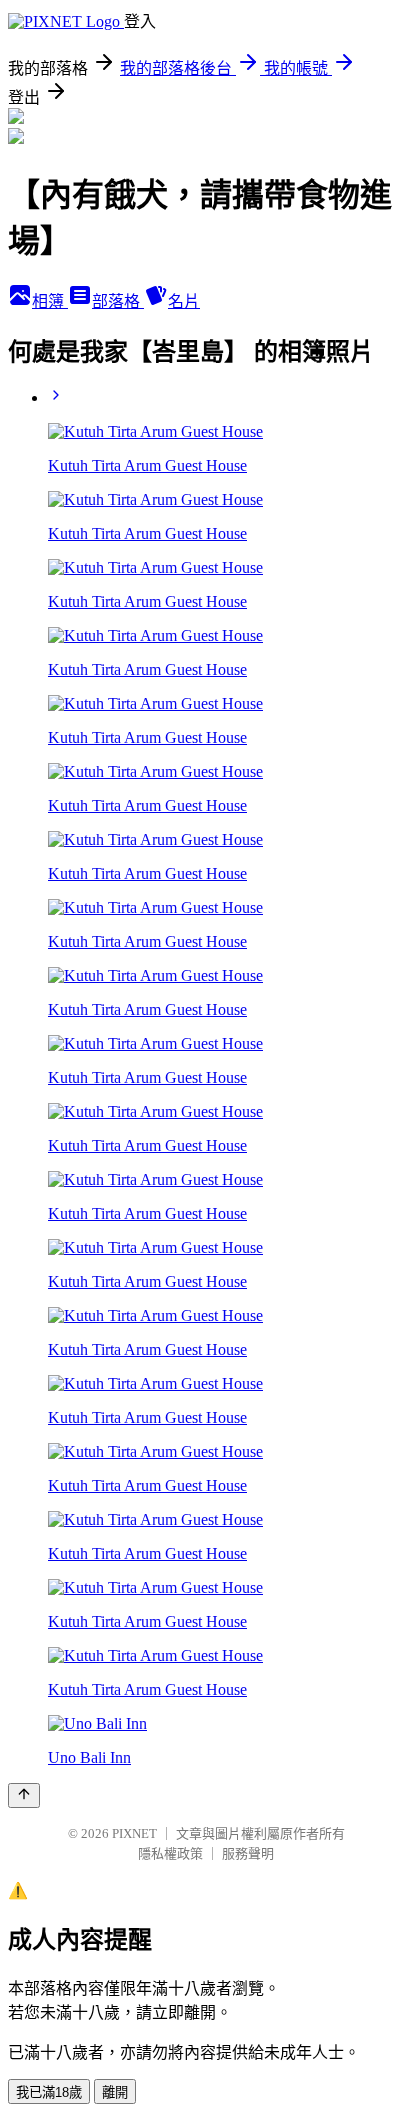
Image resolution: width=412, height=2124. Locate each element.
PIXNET (134, 1833)
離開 (115, 2092)
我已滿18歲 (49, 2092)
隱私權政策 (170, 1853)
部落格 (118, 301)
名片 (184, 301)
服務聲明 (248, 1853)
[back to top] (24, 1795)
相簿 (50, 301)
